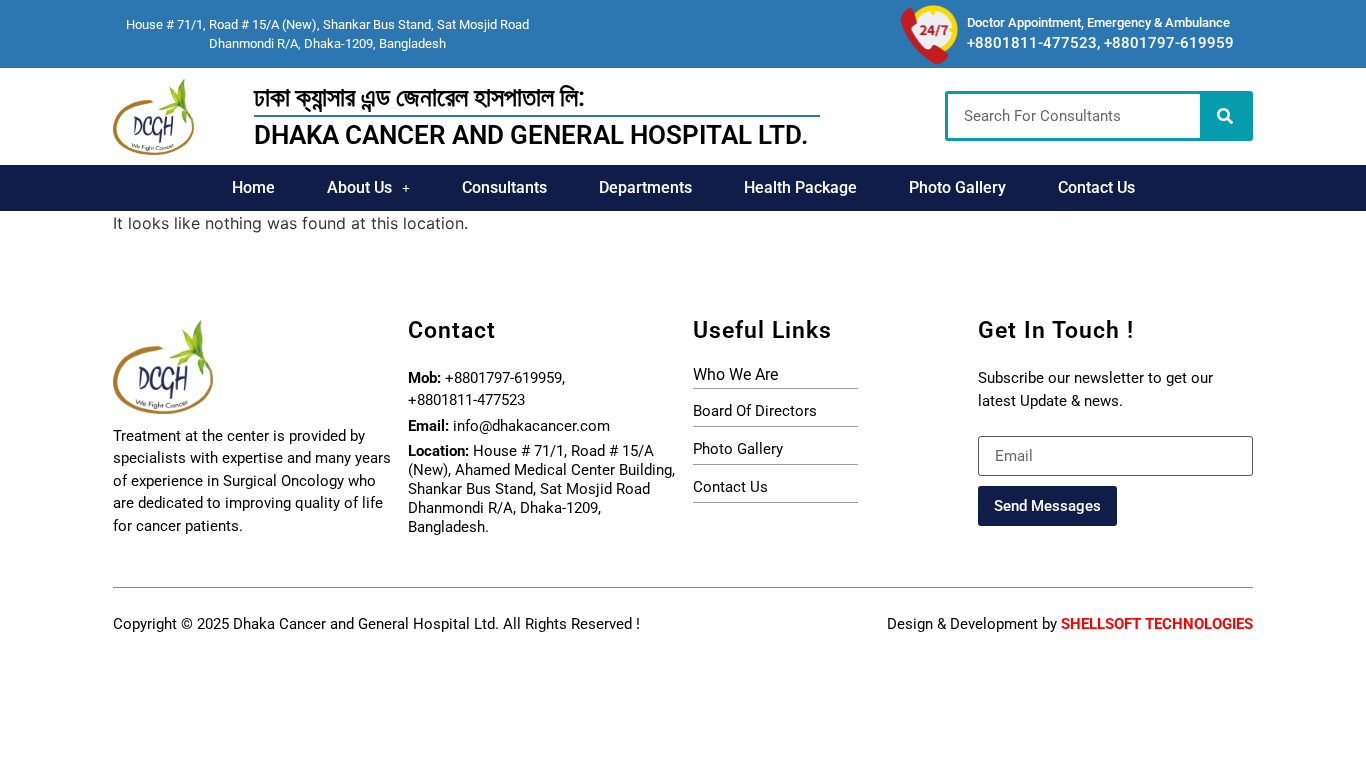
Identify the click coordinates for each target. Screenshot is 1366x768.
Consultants (504, 187)
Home (253, 187)
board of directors (755, 411)
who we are (735, 374)
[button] (368, 188)
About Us (359, 187)
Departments (645, 187)
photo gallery (738, 449)
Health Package (800, 187)
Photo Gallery (957, 187)
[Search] (1225, 116)
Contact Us (1096, 187)
